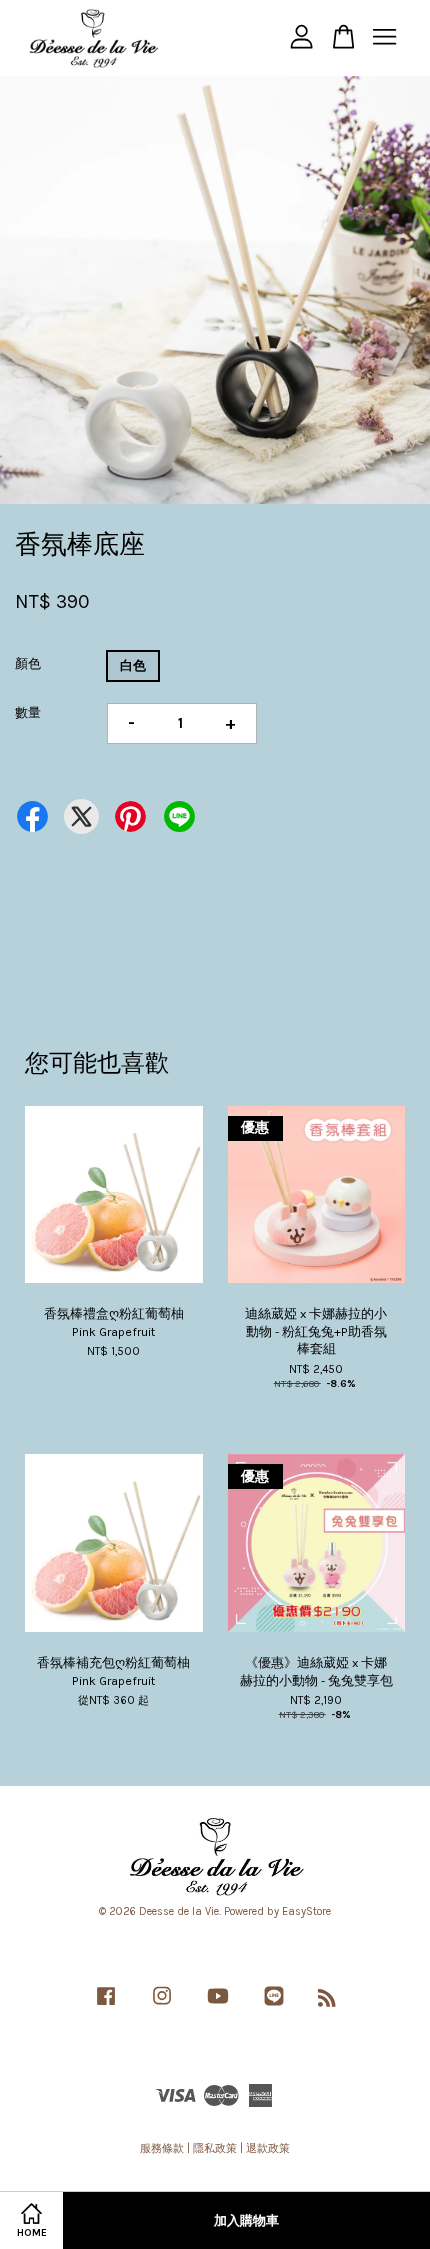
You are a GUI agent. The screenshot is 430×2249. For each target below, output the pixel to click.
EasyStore (306, 1911)
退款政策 (268, 2148)
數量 (28, 712)
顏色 (28, 663)
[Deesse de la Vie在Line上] (274, 2006)
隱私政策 (215, 2148)
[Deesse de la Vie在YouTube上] (218, 2006)
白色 (133, 665)
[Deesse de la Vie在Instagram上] (162, 2006)
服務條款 (162, 2148)
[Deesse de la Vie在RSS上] (327, 2002)
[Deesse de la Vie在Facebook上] (106, 2006)
